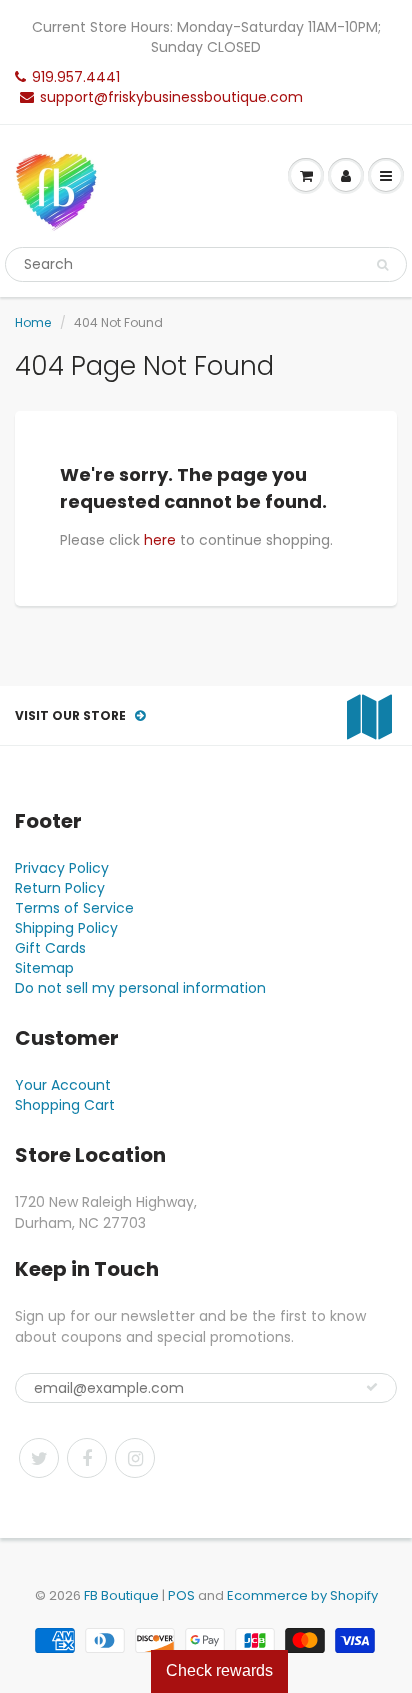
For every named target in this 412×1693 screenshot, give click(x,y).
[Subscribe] (372, 1387)
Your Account (63, 1085)
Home (33, 322)
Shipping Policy (66, 928)
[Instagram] (135, 1458)
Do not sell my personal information (140, 988)
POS (181, 1595)
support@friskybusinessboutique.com (171, 97)
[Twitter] (39, 1458)
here (160, 540)
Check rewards (219, 1670)
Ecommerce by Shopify (302, 1595)
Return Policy (60, 888)
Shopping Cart (65, 1105)
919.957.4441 (76, 77)
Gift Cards (50, 948)
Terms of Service (74, 908)
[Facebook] (87, 1458)
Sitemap (44, 968)
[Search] (382, 265)
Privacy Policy (62, 868)
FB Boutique (121, 1595)
